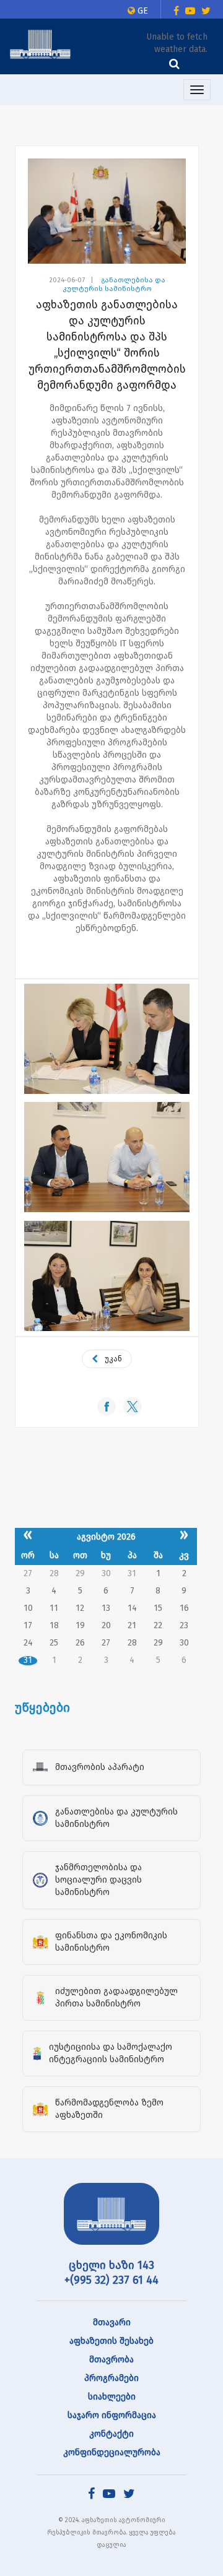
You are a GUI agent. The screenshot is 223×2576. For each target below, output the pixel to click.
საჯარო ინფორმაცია (112, 2415)
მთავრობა (111, 2360)
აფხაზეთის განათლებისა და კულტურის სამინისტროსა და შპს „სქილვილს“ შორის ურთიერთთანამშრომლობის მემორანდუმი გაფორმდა (107, 345)
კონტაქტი (111, 2434)
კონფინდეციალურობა (112, 2452)
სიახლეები (112, 2397)
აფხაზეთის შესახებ (111, 2341)
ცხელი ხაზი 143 (111, 2265)
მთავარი (112, 2322)
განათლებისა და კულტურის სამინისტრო (114, 284)
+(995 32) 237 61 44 (111, 2280)
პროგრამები (111, 2378)
